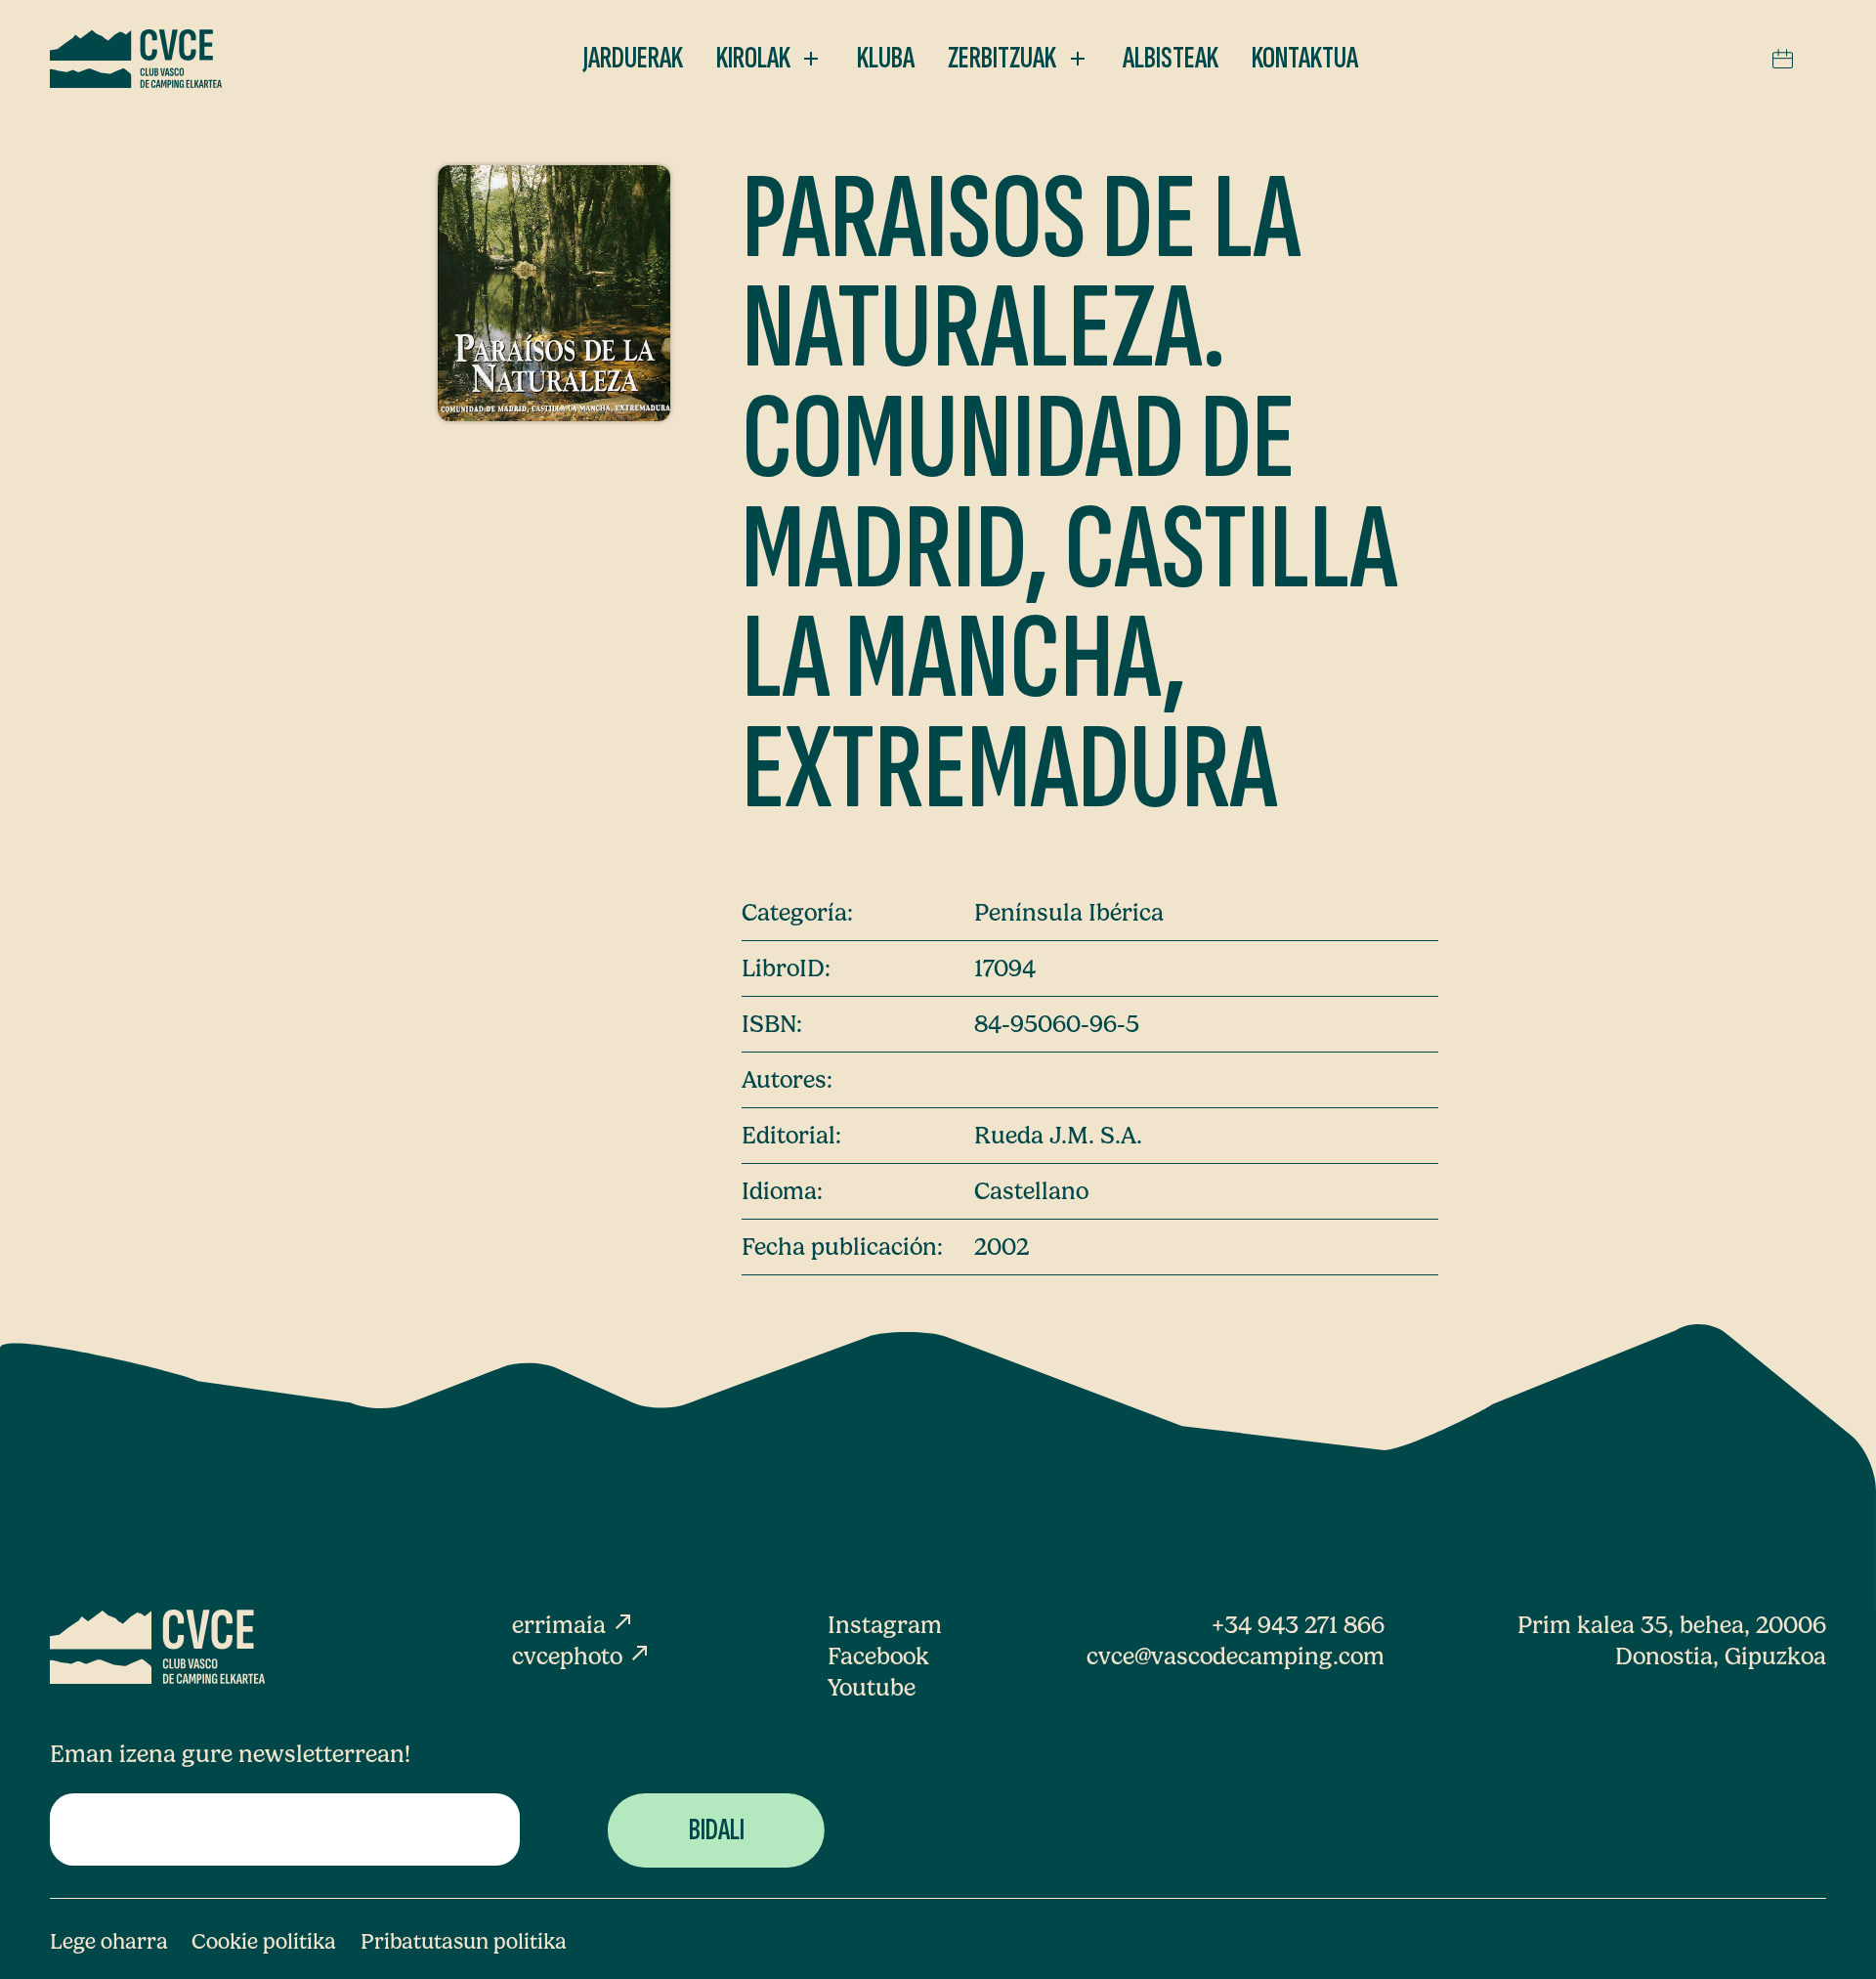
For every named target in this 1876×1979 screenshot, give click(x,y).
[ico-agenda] (1783, 59)
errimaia (574, 1625)
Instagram (885, 1625)
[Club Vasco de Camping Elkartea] (136, 59)
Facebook (878, 1656)
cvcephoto (582, 1656)
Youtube (872, 1687)
